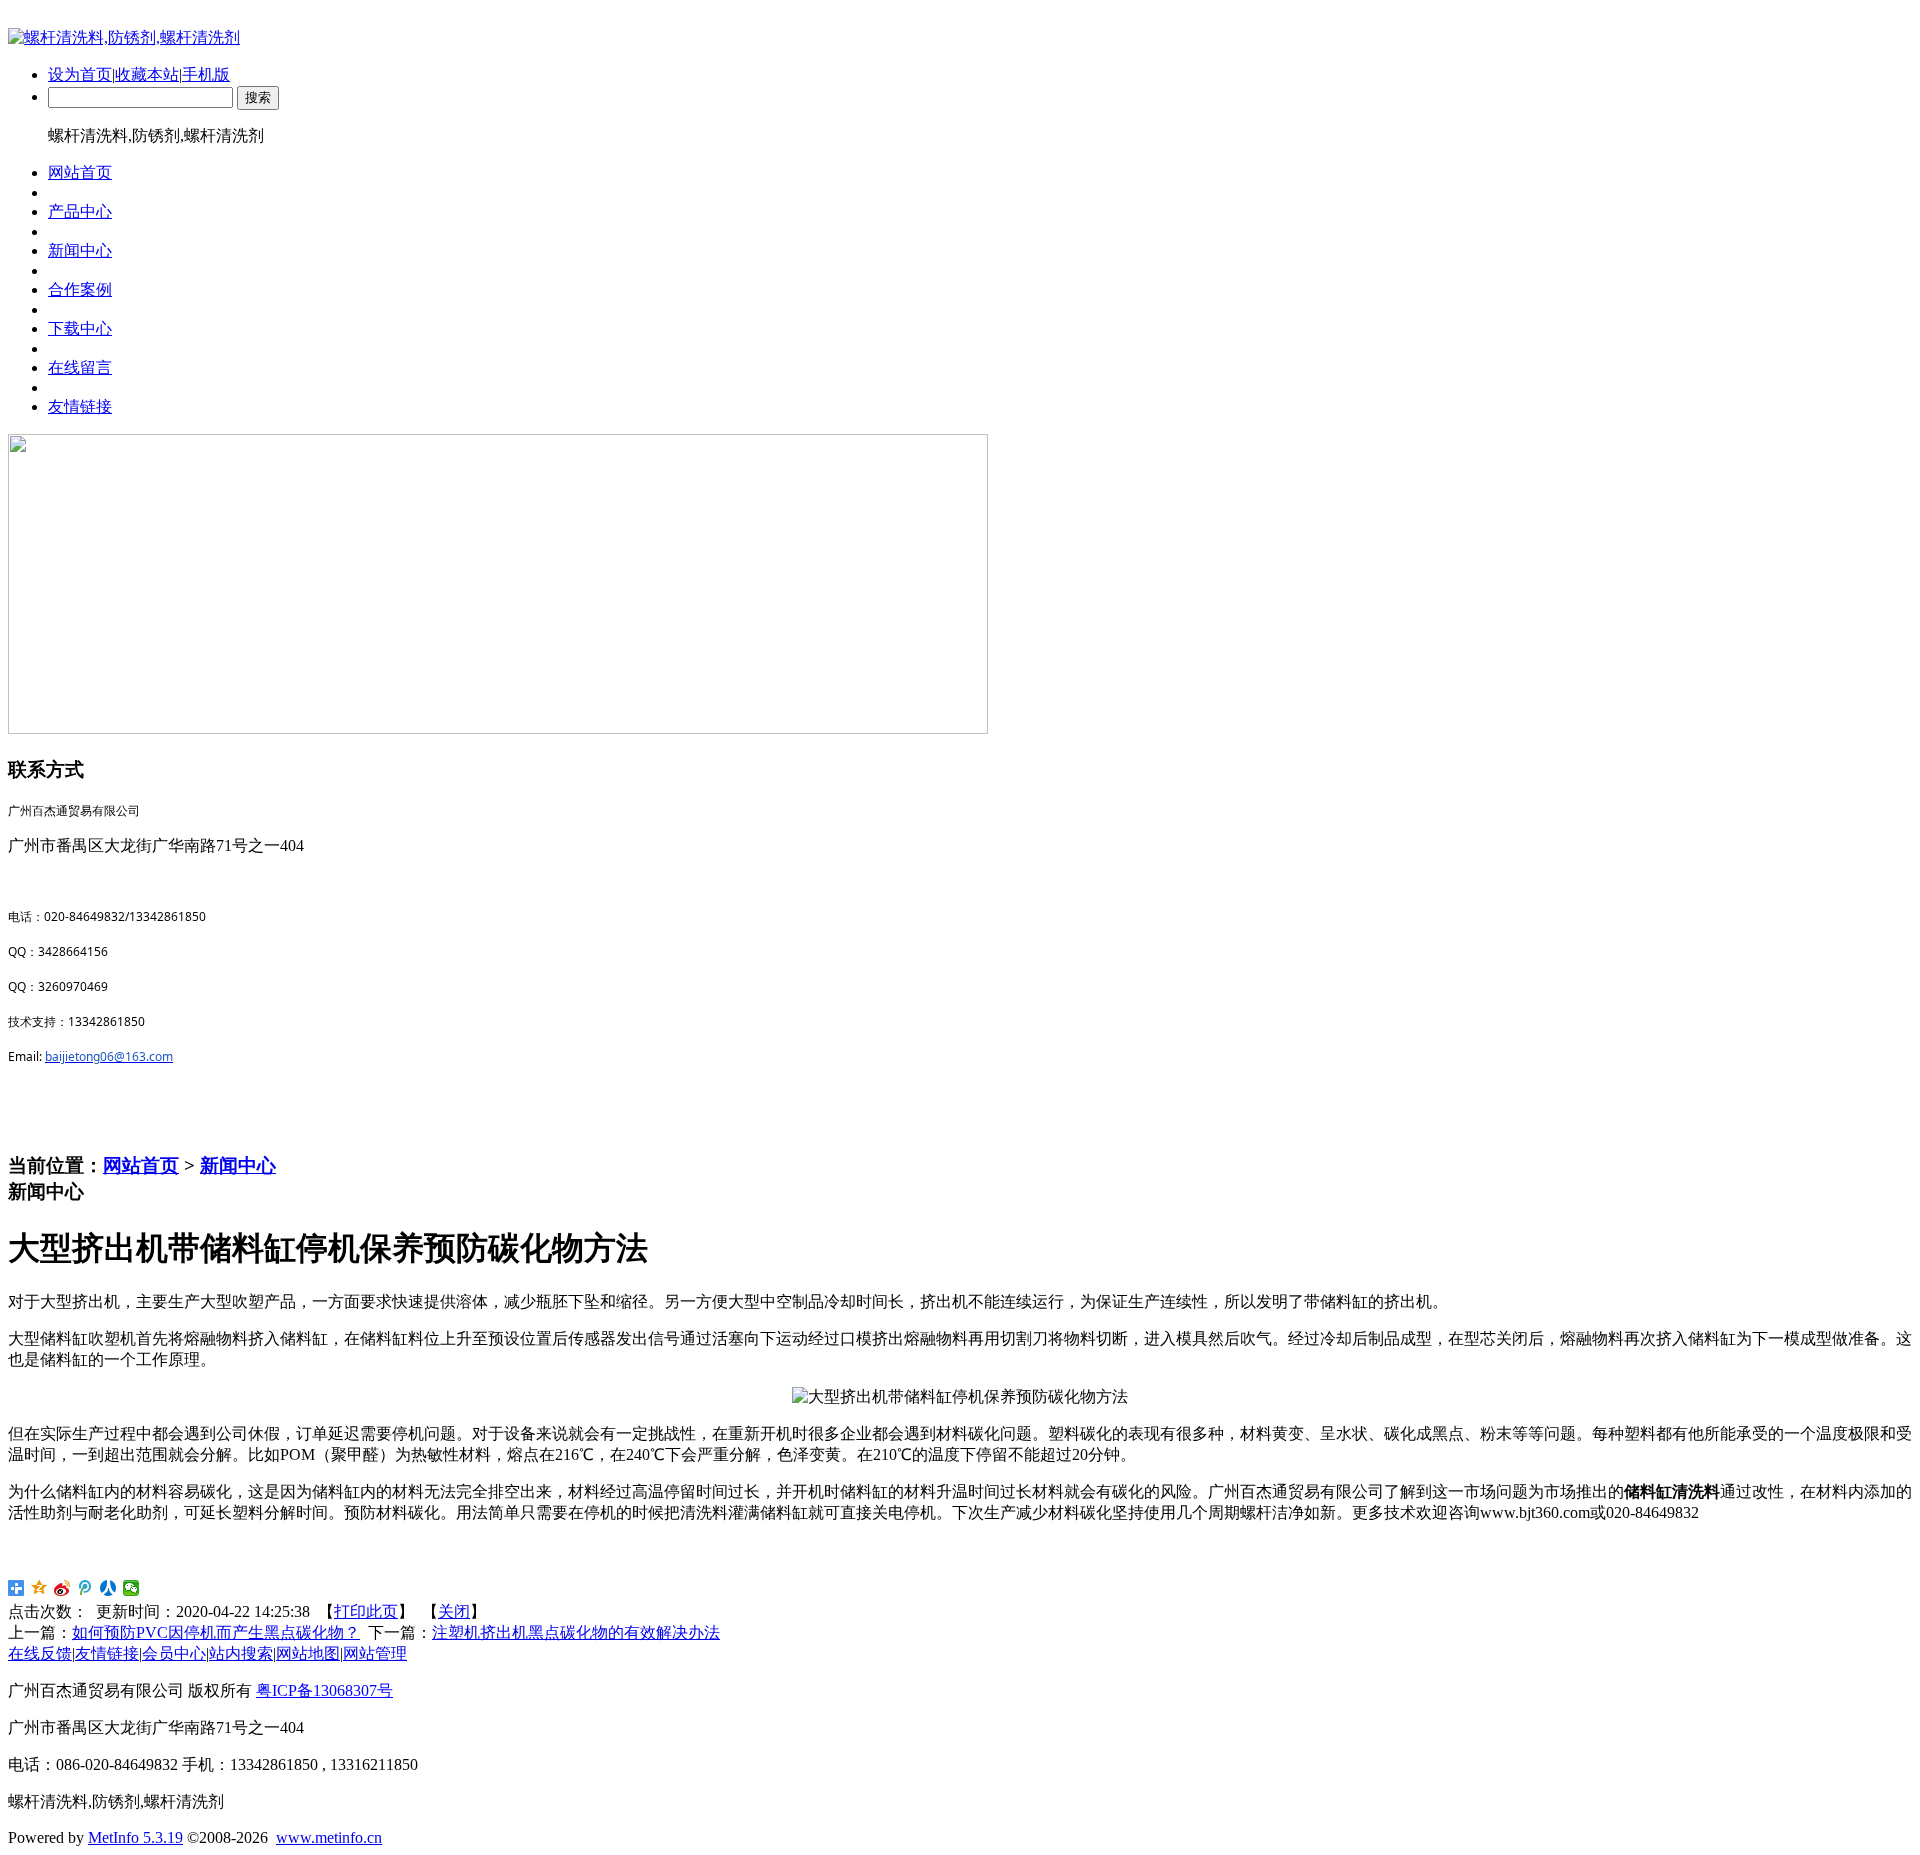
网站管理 (375, 1653)
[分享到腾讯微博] (85, 1588)
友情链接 (107, 1653)
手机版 (206, 74)
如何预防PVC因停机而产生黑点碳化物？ (216, 1632)
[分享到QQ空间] (39, 1588)
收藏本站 (147, 74)
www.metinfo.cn (329, 1837)
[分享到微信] (131, 1588)
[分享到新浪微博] (62, 1588)
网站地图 (308, 1653)
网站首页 (141, 1165)
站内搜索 (241, 1653)
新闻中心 (238, 1165)
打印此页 (366, 1611)
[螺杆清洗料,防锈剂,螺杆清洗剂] (124, 37)
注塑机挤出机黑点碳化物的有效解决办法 (576, 1632)
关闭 (454, 1611)
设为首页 (80, 74)
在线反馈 (40, 1653)
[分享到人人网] (108, 1588)
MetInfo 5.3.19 (135, 1837)
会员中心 (174, 1653)
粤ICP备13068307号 (324, 1690)
